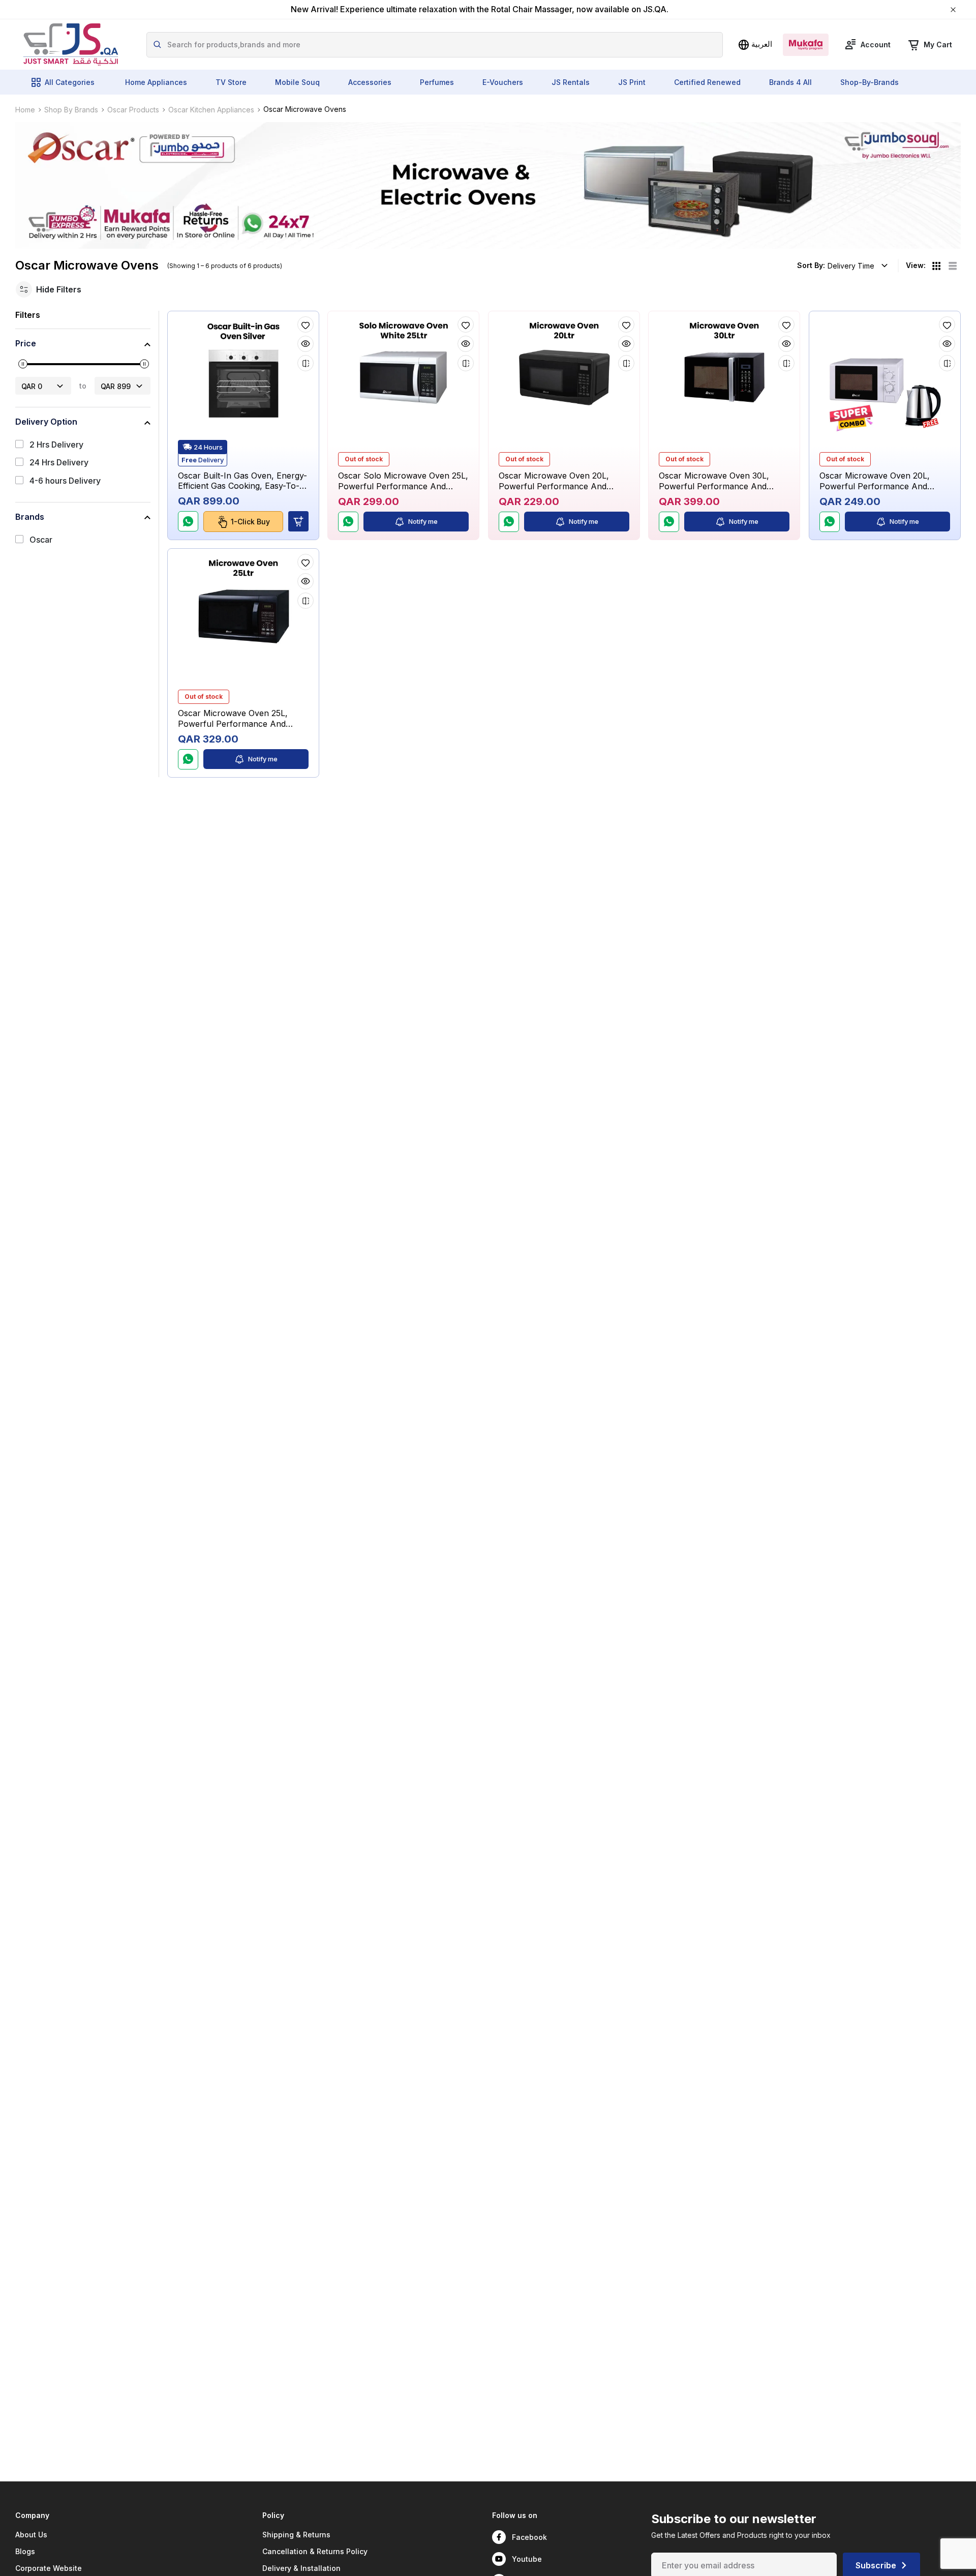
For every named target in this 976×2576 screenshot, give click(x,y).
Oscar (41, 540)
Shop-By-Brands (870, 82)
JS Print (632, 82)
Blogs (25, 2551)
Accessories (370, 82)
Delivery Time (851, 266)
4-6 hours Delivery (65, 481)
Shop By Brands (71, 110)
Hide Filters (59, 289)
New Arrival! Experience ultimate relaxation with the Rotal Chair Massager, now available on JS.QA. (480, 9)
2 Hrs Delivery (56, 445)
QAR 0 (32, 386)
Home (25, 110)
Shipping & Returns (296, 2535)
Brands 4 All (790, 82)
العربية (762, 44)
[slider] (23, 364)
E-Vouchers (503, 82)
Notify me (423, 521)
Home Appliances (156, 82)
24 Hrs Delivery (59, 463)
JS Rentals (571, 82)
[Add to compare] (306, 363)
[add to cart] (298, 522)
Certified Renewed (707, 82)
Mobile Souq (297, 82)
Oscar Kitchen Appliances (211, 110)
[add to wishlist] (306, 324)
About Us (31, 2535)
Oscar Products (133, 110)
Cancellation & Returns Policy (315, 2551)
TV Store (231, 82)
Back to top (922, 2560)
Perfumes (437, 82)
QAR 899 (116, 386)
